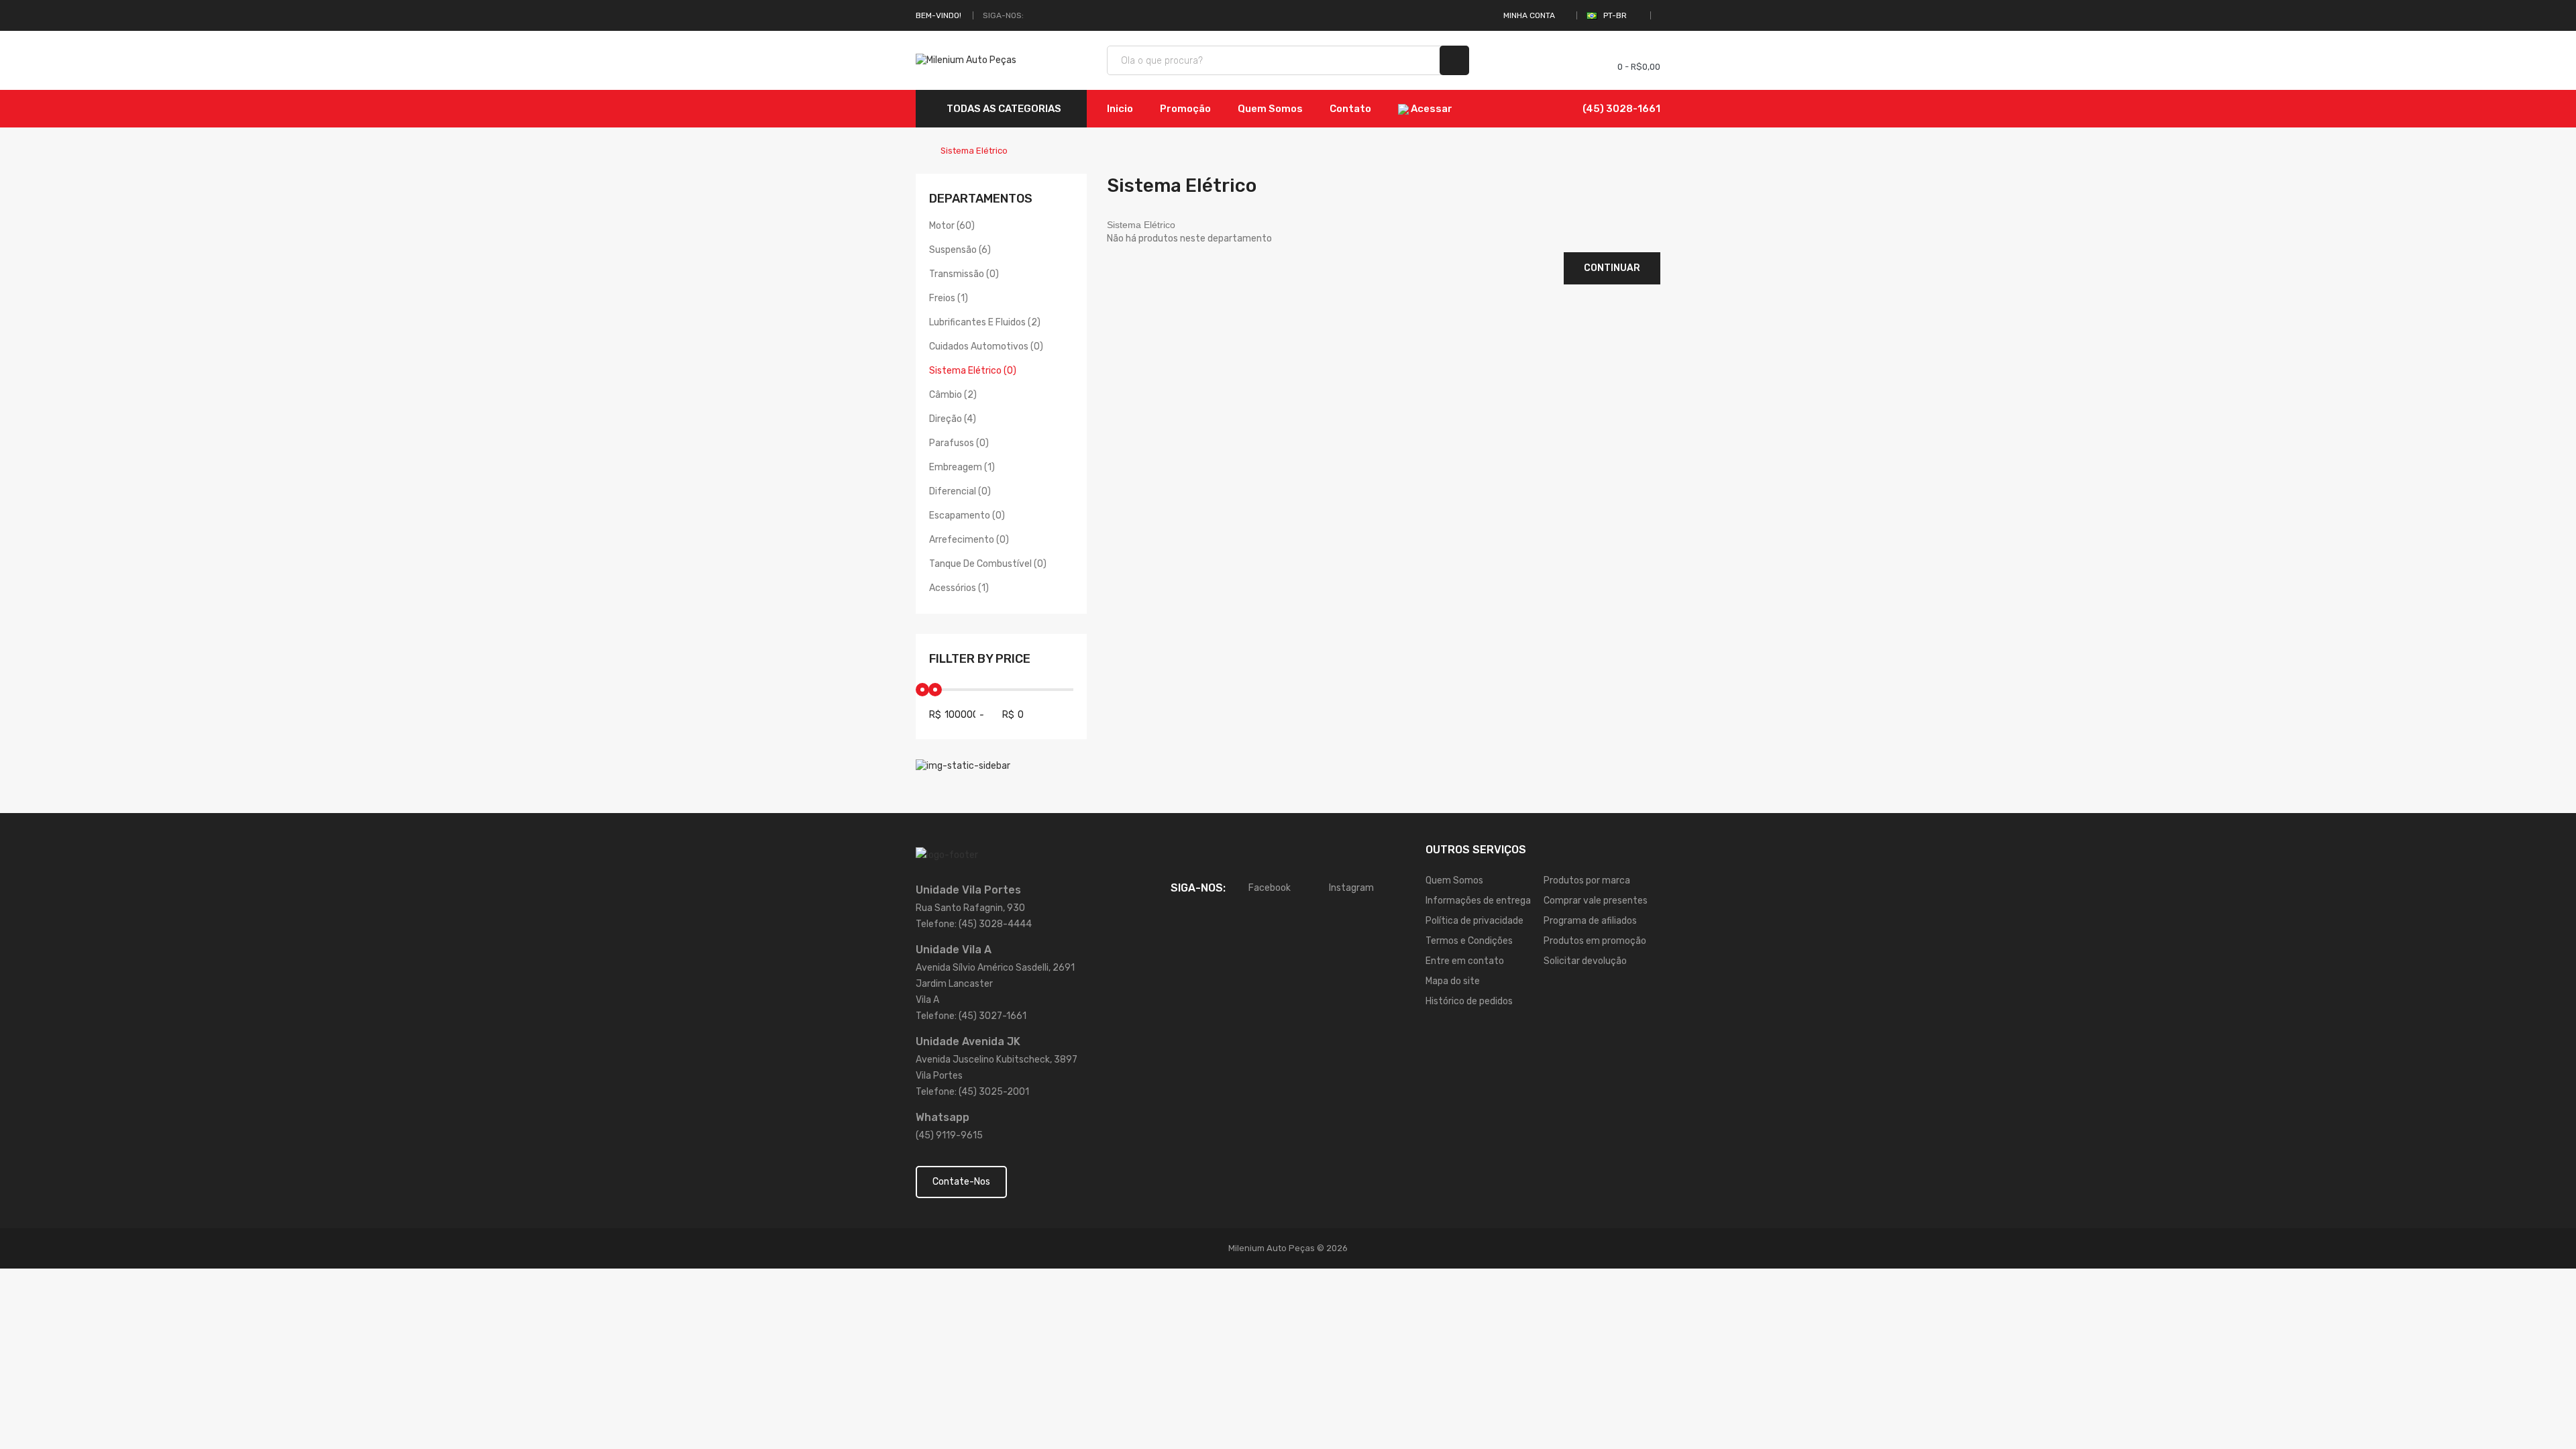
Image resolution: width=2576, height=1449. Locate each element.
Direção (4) (953, 419)
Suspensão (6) (960, 250)
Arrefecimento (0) (969, 540)
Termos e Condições (1469, 941)
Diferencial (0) (960, 491)
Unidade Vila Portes (968, 890)
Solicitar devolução (1585, 961)
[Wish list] (1557, 60)
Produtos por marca (1587, 880)
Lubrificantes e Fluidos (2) (985, 322)
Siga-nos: (1003, 15)
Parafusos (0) (959, 443)
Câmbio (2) (953, 395)
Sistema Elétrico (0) (973, 371)
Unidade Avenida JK (968, 1041)
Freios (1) (949, 298)
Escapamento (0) (967, 516)
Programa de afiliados (1590, 921)
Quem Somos (1454, 880)
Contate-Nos (961, 1182)
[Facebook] (1034, 15)
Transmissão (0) (964, 274)
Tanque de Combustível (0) (988, 564)
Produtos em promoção (1595, 941)
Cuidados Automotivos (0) (986, 346)
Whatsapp (943, 1117)
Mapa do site (1453, 981)
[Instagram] (1050, 15)
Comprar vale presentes (1596, 901)
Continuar (1612, 268)
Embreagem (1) (962, 467)
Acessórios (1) (959, 588)
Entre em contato (1465, 961)
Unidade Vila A (954, 950)
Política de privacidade (1474, 921)
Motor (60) (952, 226)
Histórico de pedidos (1469, 1001)
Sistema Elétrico (974, 151)
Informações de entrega (1478, 901)
